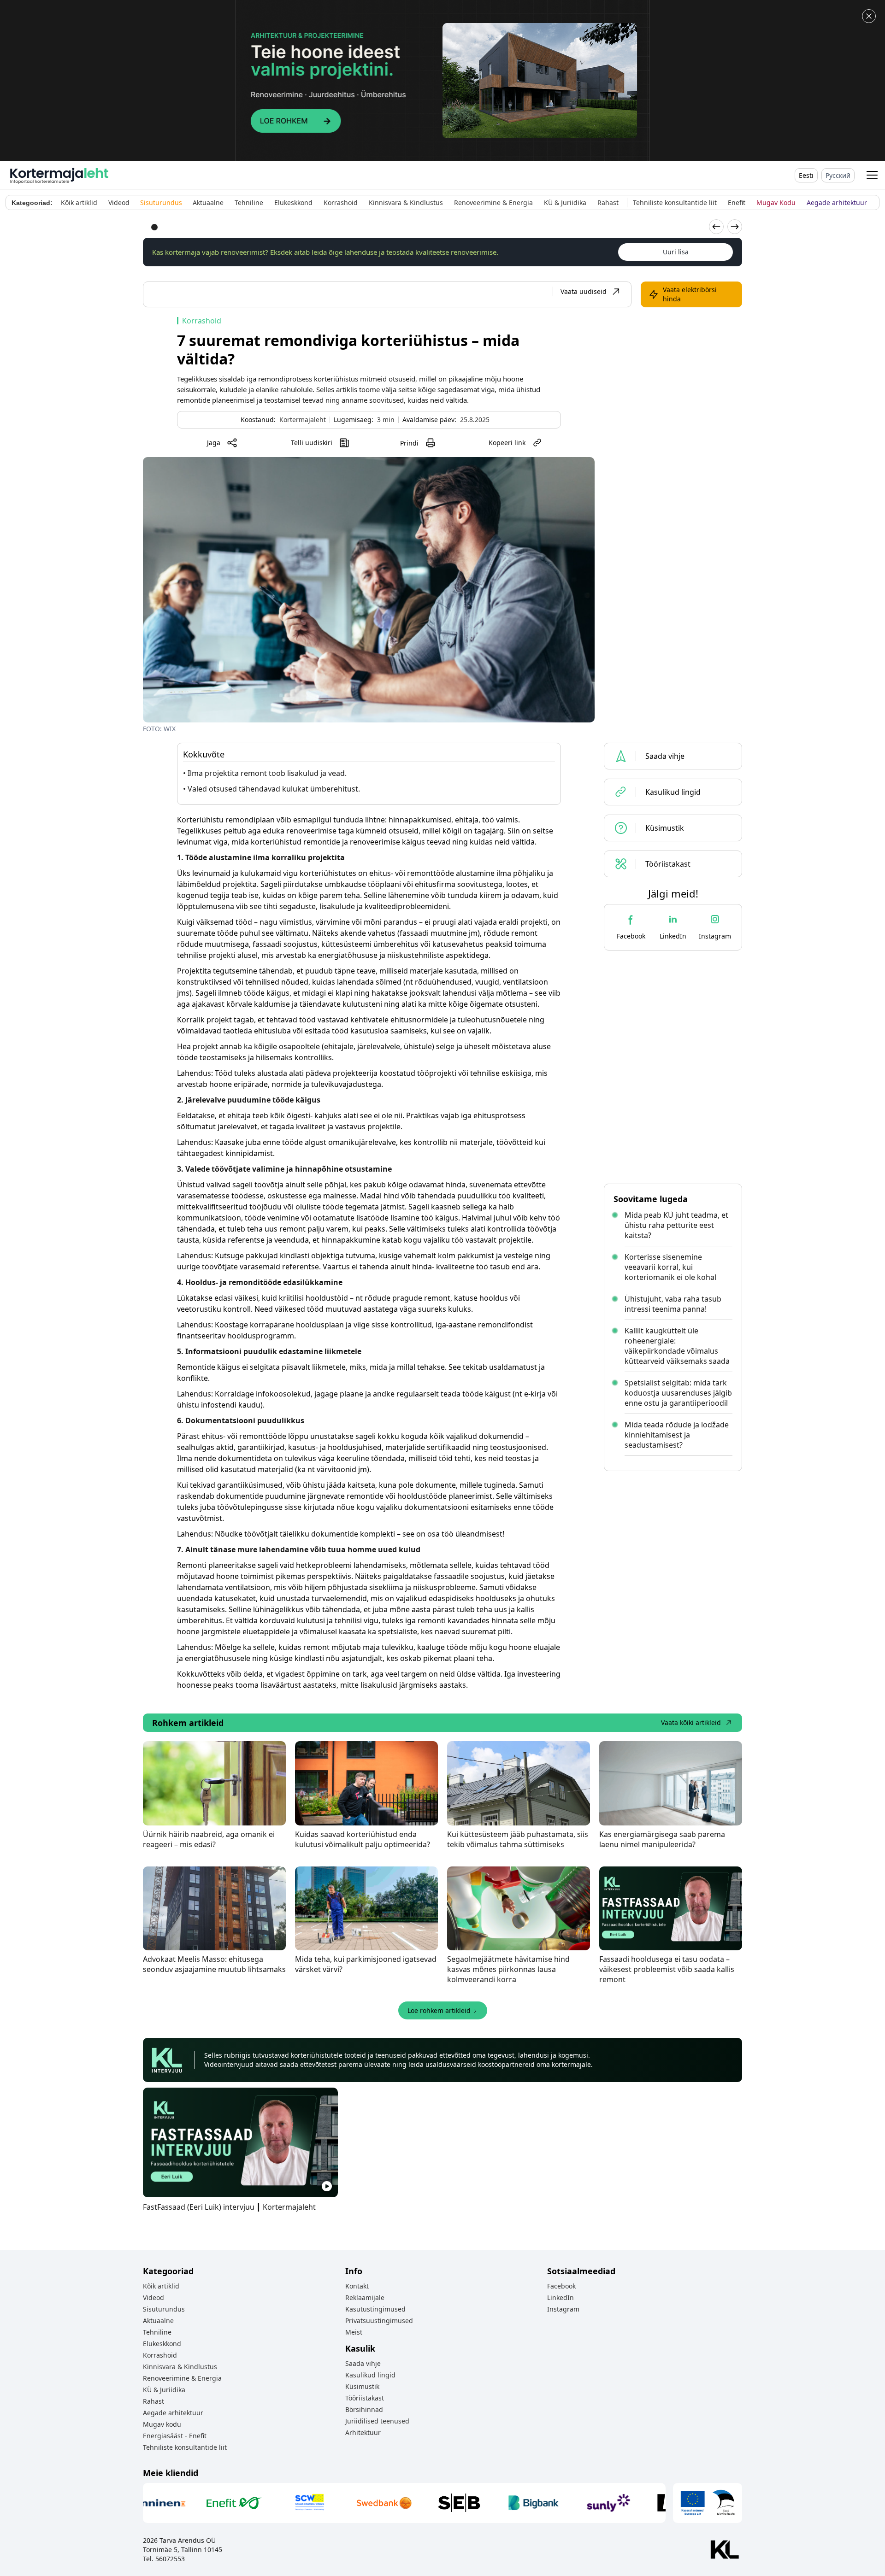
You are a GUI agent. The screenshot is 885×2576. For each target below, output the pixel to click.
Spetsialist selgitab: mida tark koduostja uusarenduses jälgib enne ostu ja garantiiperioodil (678, 1393)
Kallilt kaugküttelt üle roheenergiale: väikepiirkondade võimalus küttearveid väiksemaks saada (677, 1346)
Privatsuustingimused (379, 2321)
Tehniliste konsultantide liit (185, 2447)
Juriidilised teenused (377, 2421)
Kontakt (357, 2286)
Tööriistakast (365, 2398)
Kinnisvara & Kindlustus (180, 2367)
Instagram (563, 2309)
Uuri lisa (676, 252)
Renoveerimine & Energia (182, 2378)
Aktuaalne (158, 2321)
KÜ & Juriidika (164, 2390)
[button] (872, 175)
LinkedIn (560, 2297)
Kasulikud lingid (370, 2375)
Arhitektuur (363, 2432)
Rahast (153, 2401)
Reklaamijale (365, 2297)
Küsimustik (362, 2386)
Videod (153, 2297)
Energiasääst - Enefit (175, 2436)
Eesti (806, 175)
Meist (354, 2332)
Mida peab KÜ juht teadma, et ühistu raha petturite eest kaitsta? (676, 1225)
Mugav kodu (162, 2424)
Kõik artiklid (161, 2286)
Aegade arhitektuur (173, 2413)
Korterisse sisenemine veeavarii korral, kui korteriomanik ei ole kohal (670, 1267)
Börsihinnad (364, 2409)
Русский (838, 175)
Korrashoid (160, 2355)
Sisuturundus (164, 2309)
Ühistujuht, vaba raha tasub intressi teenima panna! (673, 1304)
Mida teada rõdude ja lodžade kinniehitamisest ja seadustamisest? (677, 1435)
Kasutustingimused (375, 2309)
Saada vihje (363, 2363)
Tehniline (157, 2332)
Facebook (561, 2286)
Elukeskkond (162, 2344)
